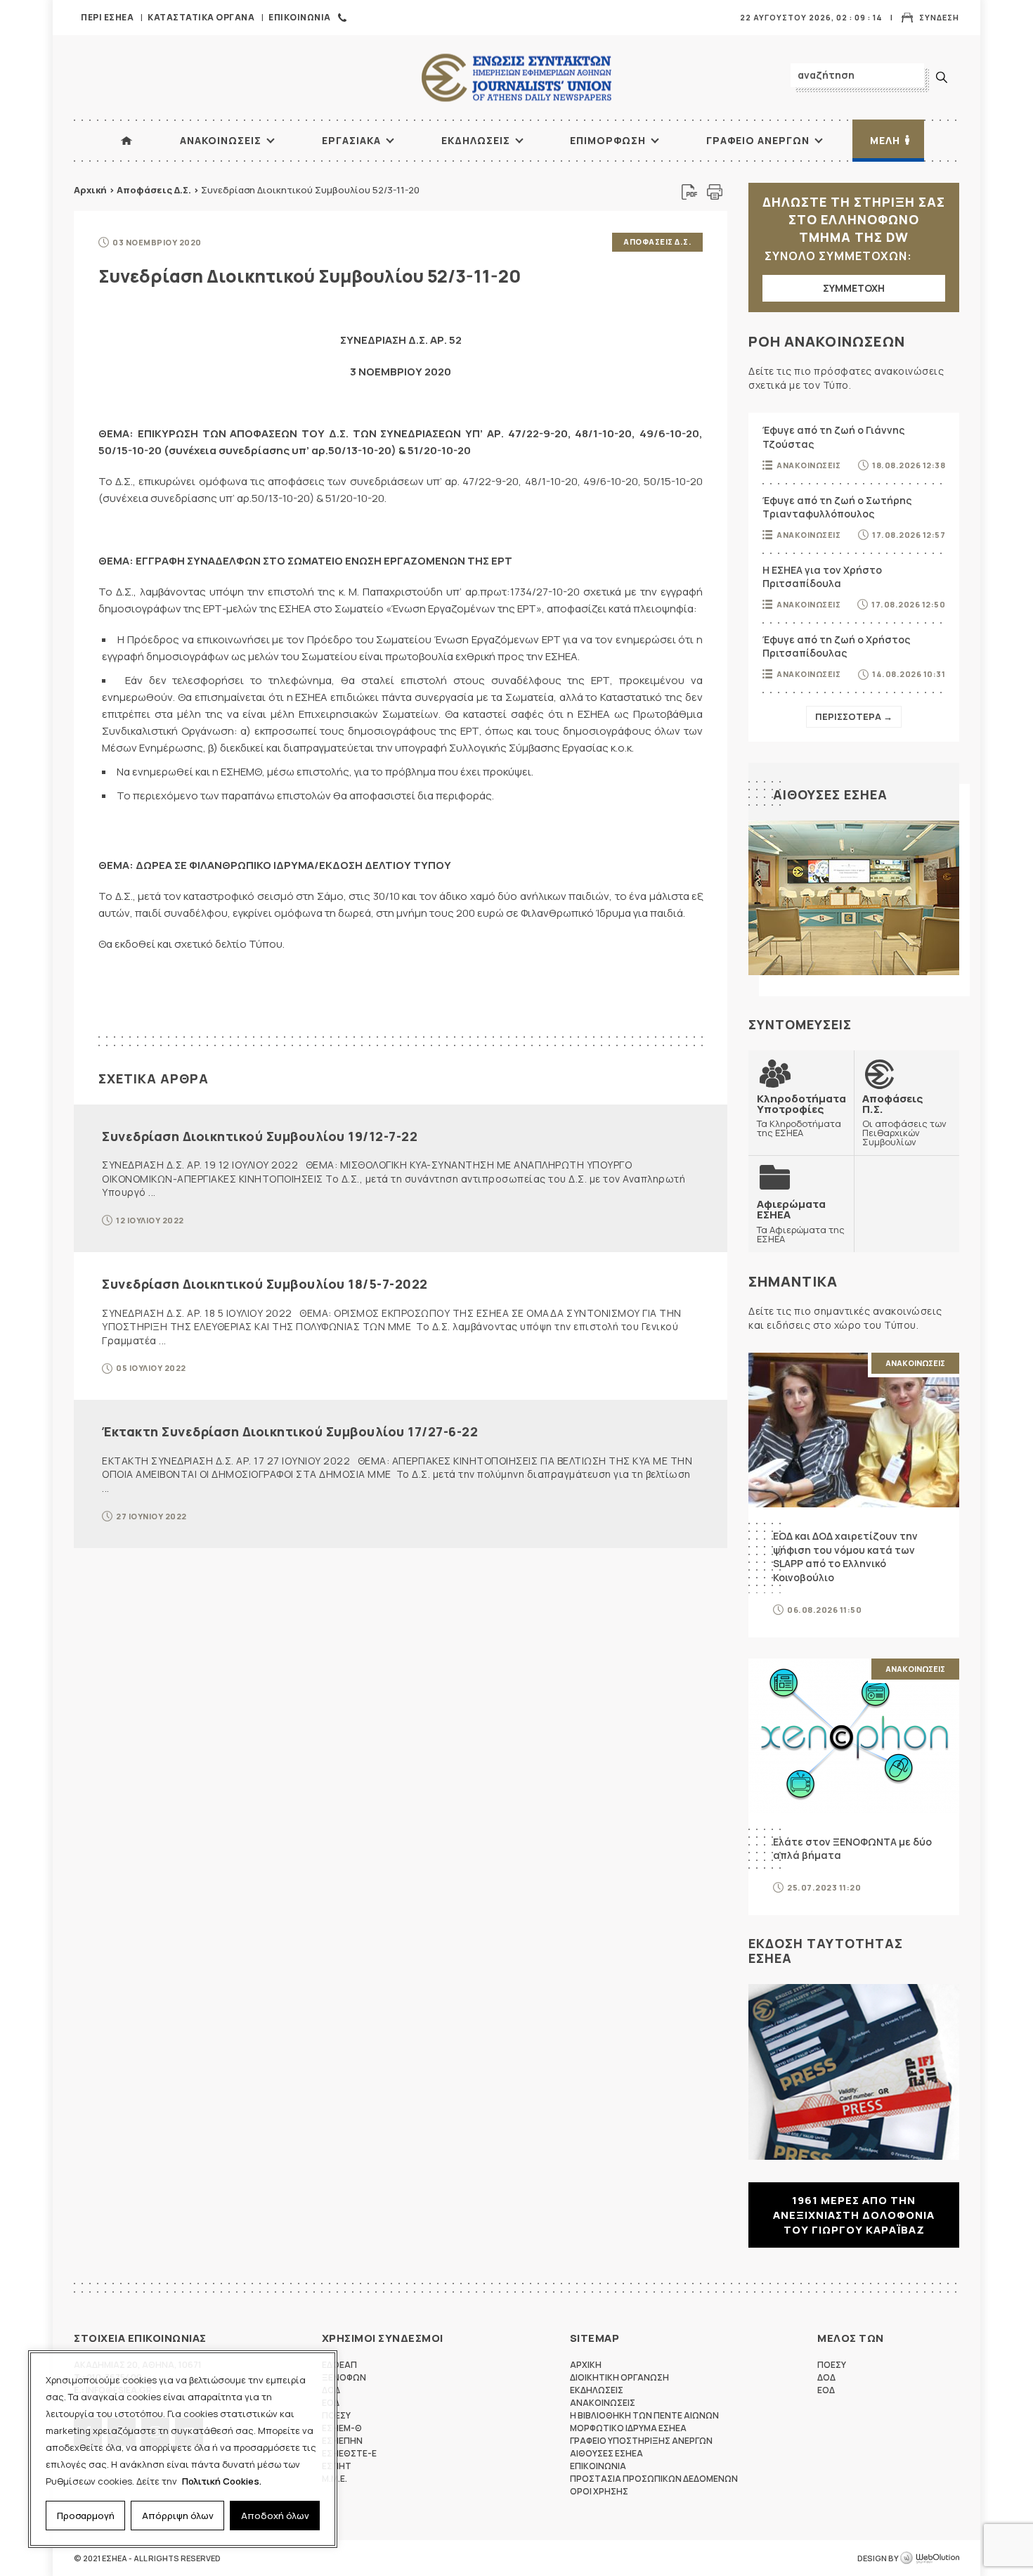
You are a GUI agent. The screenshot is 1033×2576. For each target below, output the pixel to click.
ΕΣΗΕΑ (516, 78)
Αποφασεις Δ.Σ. (657, 241)
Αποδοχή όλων (275, 2516)
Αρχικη (586, 2365)
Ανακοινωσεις (221, 140)
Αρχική (90, 190)
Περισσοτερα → (854, 716)
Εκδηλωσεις (476, 140)
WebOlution (930, 2558)
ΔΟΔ (826, 2377)
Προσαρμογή (86, 2516)
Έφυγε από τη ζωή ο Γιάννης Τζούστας (833, 437)
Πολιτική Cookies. (222, 2481)
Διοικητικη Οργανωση (619, 2377)
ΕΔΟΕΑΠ (339, 2365)
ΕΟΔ (826, 2390)
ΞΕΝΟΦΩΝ (344, 2377)
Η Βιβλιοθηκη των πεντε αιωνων (644, 2415)
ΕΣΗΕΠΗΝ (342, 2441)
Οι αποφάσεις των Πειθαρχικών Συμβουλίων (904, 1120)
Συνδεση (939, 17)
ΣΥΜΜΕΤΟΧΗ (854, 288)
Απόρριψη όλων (178, 2516)
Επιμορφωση (608, 140)
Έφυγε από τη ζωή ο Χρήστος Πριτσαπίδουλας (836, 646)
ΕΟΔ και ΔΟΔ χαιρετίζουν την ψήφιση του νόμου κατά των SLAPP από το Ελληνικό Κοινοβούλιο (845, 1557)
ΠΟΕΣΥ (832, 2365)
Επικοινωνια (300, 17)
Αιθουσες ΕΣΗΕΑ (830, 794)
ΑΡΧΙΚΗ (126, 141)
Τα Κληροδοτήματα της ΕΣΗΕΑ (801, 1115)
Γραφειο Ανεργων (758, 140)
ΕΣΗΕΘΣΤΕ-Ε (349, 2453)
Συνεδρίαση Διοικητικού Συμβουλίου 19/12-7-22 (260, 1136)
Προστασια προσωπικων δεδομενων (654, 2479)
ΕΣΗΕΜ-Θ (342, 2428)
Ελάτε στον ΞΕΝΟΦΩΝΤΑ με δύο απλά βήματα (852, 1849)
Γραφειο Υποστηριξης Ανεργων (641, 2441)
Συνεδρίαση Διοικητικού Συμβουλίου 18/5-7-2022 (265, 1284)
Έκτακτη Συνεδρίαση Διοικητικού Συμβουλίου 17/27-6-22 (290, 1431)
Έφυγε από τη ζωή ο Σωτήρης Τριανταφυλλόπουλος (837, 507)
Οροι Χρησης (599, 2491)
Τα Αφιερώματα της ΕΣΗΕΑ (801, 1221)
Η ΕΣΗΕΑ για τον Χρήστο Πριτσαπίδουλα (822, 577)
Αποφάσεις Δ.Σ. (154, 190)
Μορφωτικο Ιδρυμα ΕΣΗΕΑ (628, 2428)
